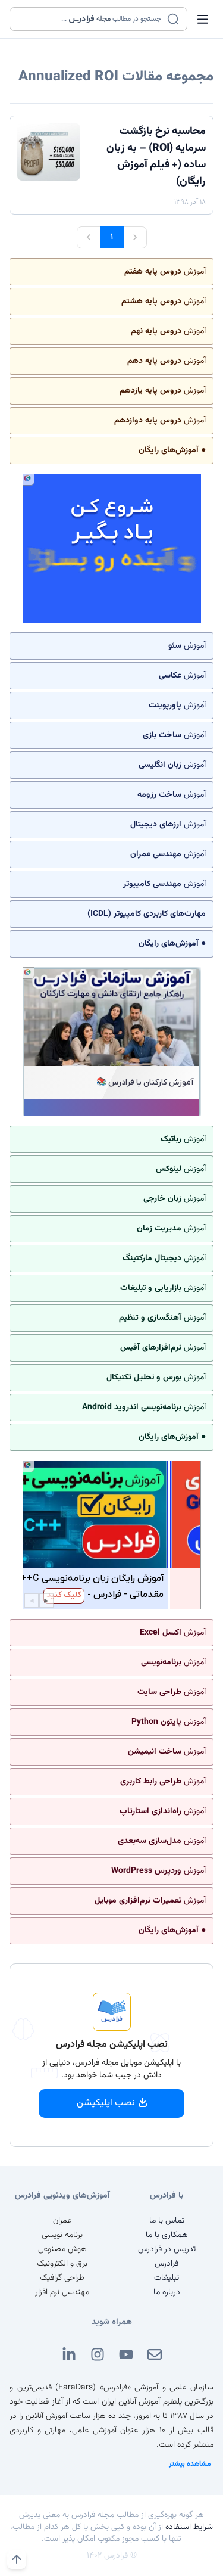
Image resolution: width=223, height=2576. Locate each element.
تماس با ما (167, 2221)
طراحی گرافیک (62, 2278)
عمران (62, 2221)
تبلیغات (167, 2278)
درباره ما (167, 2292)
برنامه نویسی (62, 2235)
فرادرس (167, 2264)
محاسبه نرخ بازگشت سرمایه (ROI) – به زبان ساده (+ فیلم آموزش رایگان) (156, 157)
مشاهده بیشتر (190, 2464)
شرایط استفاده (189, 2527)
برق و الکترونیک (62, 2264)
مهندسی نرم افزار (62, 2292)
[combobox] (91, 19)
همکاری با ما (167, 2235)
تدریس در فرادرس (167, 2249)
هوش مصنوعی (62, 2249)
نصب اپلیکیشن (106, 2103)
